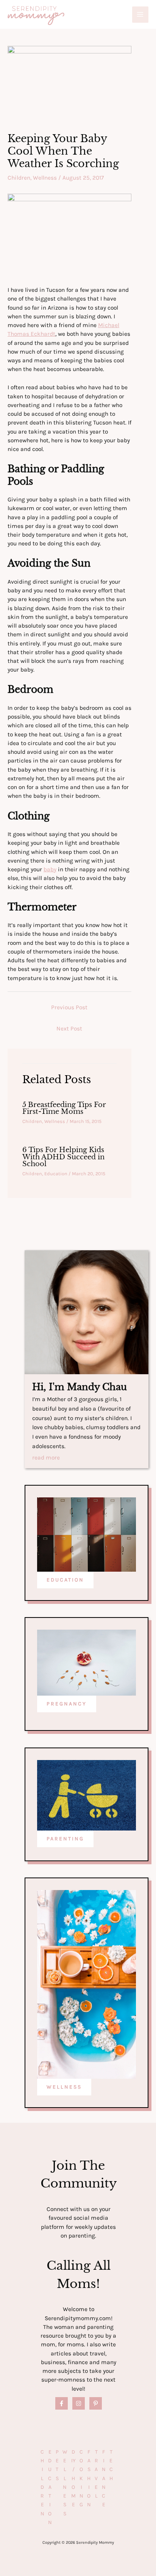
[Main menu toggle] (140, 15)
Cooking (81, 2478)
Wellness (45, 178)
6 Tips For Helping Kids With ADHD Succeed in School (63, 1156)
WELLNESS (64, 2087)
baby (50, 869)
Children (19, 178)
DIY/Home (73, 2478)
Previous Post (69, 1007)
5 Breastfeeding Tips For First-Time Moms (64, 1108)
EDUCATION (65, 1580)
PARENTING (65, 1839)
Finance (104, 2478)
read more (46, 1458)
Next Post (69, 1029)
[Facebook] (62, 2403)
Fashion (89, 2478)
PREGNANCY (67, 1704)
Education (56, 1174)
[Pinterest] (96, 2403)
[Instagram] (79, 2403)
